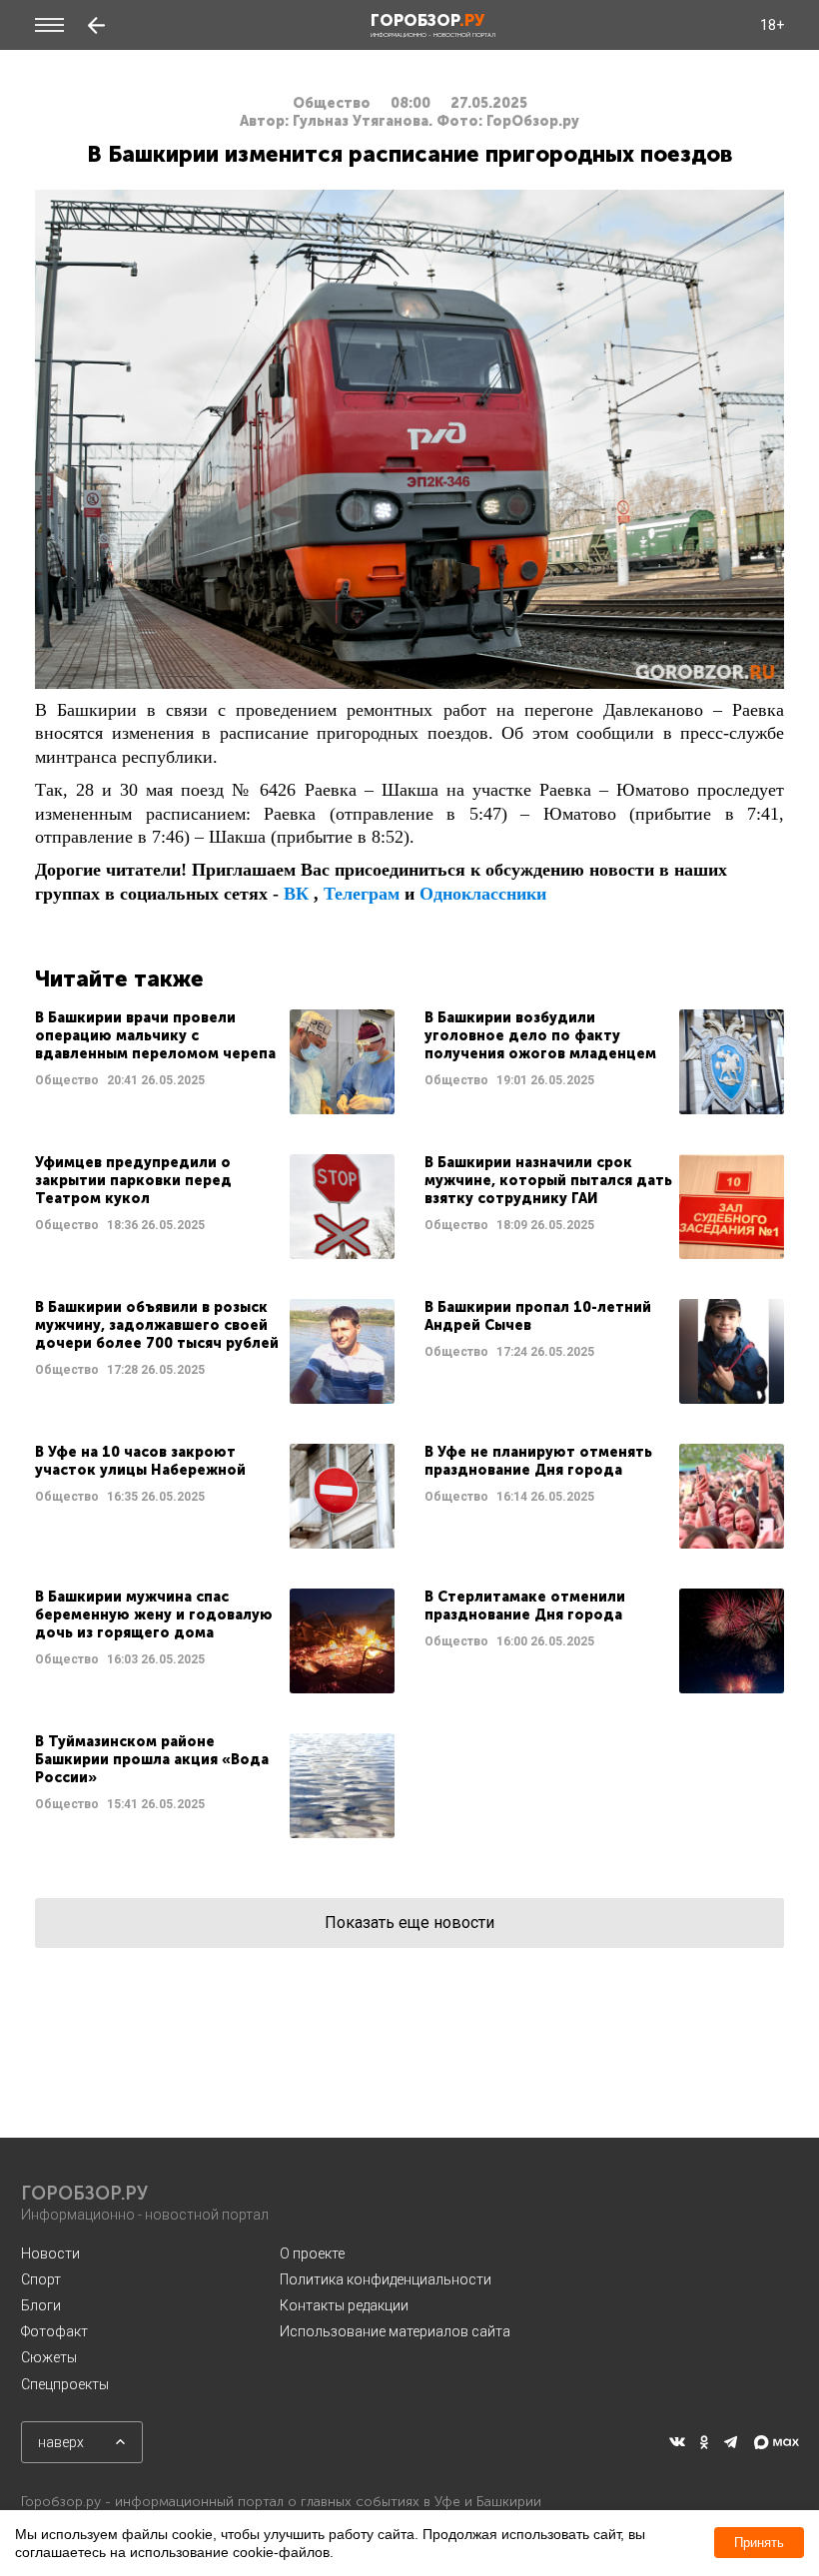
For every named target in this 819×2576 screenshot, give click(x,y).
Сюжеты (49, 2357)
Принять (759, 2543)
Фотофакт (54, 2331)
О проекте (312, 2254)
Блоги (41, 2305)
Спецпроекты (65, 2384)
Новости (50, 2254)
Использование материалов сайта (395, 2331)
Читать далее (215, 1062)
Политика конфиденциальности (386, 2279)
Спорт (41, 2279)
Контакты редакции (344, 2305)
